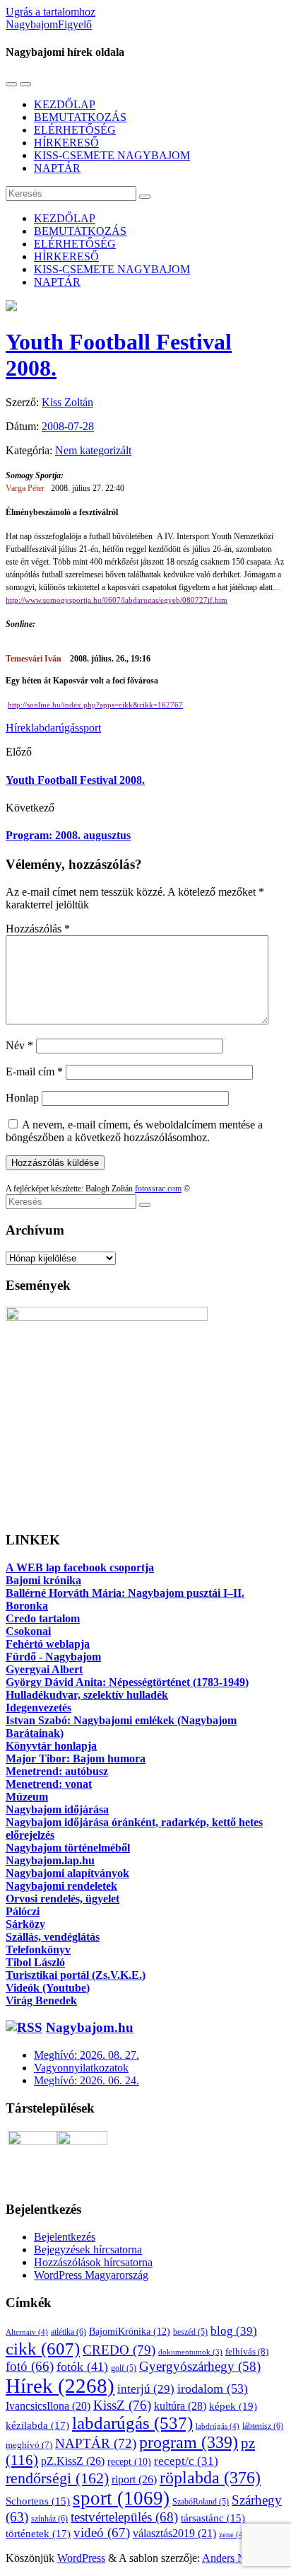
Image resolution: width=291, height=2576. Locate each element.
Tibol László (35, 1962)
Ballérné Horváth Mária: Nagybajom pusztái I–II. (125, 1593)
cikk (43, 2348)
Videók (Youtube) (48, 1988)
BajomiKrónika (130, 2331)
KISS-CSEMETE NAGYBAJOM (112, 155)
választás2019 (174, 2533)
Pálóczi (23, 1911)
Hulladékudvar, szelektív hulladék (87, 1695)
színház (49, 2519)
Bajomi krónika (43, 1580)
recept (129, 2462)
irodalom (213, 2389)
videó (102, 2532)
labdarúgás (55, 728)
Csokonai (28, 1631)
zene (232, 2534)
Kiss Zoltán (67, 402)
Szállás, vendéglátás (53, 1937)
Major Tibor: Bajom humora (76, 1758)
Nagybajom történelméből (68, 1848)
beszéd (190, 2332)
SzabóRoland (201, 2502)
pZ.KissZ (73, 2461)
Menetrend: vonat (49, 1784)
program (189, 2442)
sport (90, 728)
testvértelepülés (124, 2517)
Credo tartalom (43, 1618)
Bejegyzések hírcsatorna (88, 2249)
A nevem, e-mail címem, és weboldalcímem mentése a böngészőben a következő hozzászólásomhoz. (134, 1131)
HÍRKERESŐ (66, 143)
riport (134, 2479)
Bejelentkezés (65, 2237)
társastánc (213, 2518)
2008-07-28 (68, 426)
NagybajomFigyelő (49, 24)
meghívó (29, 2445)
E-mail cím (34, 1072)
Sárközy (25, 1924)
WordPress (81, 2558)
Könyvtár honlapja (51, 1746)
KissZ (122, 2405)
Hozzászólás (38, 929)
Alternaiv (27, 2332)
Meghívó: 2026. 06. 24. (87, 2080)
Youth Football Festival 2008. (75, 780)
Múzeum (27, 1797)
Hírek (18, 728)
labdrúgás (218, 2426)
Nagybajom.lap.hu (50, 1860)
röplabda (210, 2478)
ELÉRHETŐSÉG (75, 130)
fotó (30, 2366)
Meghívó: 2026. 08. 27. (87, 2055)
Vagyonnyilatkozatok (81, 2068)
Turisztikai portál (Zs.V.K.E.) (76, 1975)
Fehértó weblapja (48, 1644)
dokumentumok (190, 2352)
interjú (146, 2389)
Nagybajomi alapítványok (67, 1873)
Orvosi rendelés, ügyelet (63, 1899)
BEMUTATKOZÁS (80, 117)
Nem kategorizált (93, 450)
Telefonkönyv (38, 1950)
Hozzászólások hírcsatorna (93, 2262)
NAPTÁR (57, 168)
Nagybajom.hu (90, 2027)
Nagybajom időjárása (57, 1809)
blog (234, 2330)
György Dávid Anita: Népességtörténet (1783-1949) (127, 1682)
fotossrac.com (158, 1189)
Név (19, 1045)
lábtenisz (263, 2426)
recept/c (186, 2461)
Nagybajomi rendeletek (61, 1886)
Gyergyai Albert (44, 1669)
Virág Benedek (41, 2000)
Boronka (27, 1606)
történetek (38, 2534)
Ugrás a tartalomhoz (51, 12)
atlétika (69, 2332)
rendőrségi (57, 2478)
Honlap (22, 1098)
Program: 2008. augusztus (68, 835)
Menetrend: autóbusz (57, 1771)
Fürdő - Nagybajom (53, 1657)
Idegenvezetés (38, 1708)
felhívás (247, 2351)
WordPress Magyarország (91, 2275)
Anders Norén (234, 2558)
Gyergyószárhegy (200, 2366)
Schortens (38, 2501)
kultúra (180, 2406)
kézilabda (37, 2425)
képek (233, 2406)
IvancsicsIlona (48, 2406)
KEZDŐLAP (65, 104)
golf (124, 2368)
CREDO (119, 2350)
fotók (82, 2367)
